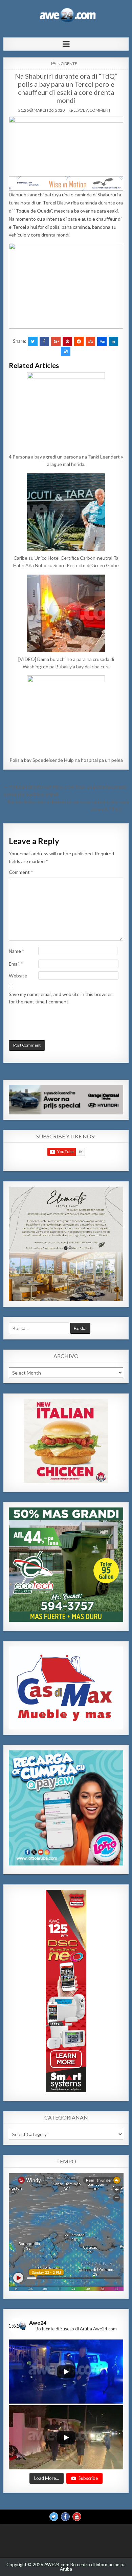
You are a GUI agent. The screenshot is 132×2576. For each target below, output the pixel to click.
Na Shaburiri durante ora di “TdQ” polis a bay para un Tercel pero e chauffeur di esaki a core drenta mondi (66, 88)
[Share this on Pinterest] (67, 341)
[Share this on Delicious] (66, 352)
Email (16, 964)
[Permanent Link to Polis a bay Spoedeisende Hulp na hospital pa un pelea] (66, 714)
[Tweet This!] (33, 341)
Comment (21, 872)
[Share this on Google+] (56, 341)
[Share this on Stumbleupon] (90, 341)
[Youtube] (77, 2516)
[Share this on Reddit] (79, 341)
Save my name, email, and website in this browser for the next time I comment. (60, 998)
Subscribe (88, 2478)
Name (17, 951)
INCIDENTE (67, 64)
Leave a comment (92, 110)
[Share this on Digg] (102, 341)
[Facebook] (65, 2516)
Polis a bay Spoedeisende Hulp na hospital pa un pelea (66, 760)
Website (18, 976)
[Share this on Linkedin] (113, 341)
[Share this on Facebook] (44, 341)
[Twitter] (54, 2516)
